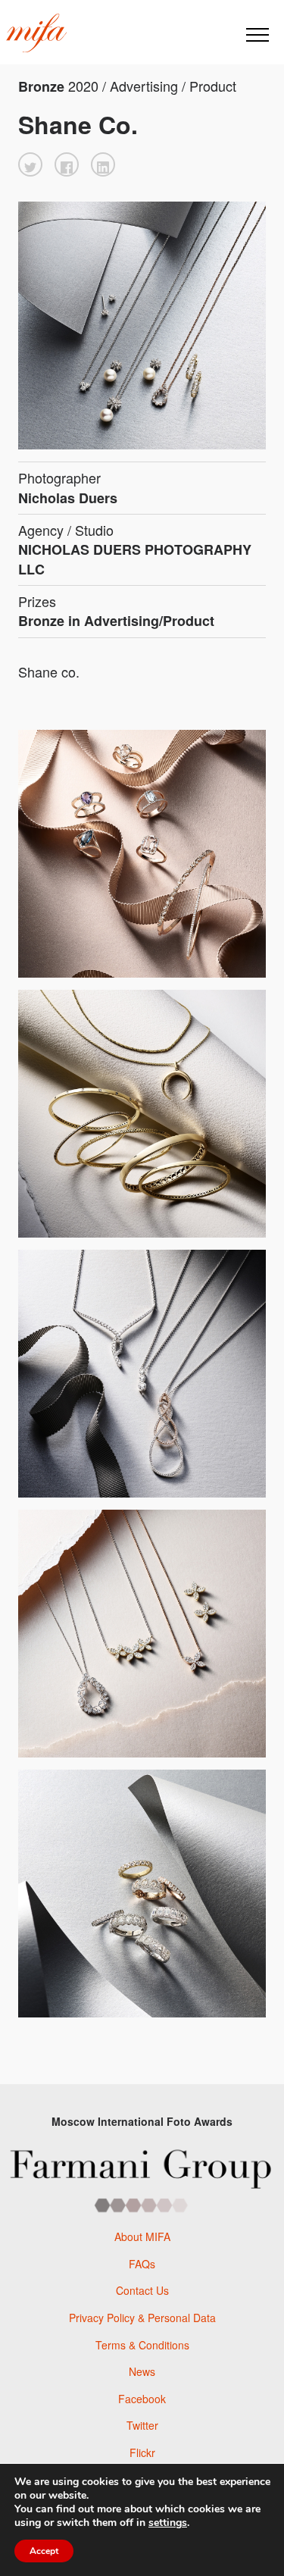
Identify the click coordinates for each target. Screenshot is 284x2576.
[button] (30, 164)
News (142, 2371)
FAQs (142, 2264)
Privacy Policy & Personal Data (142, 2318)
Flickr (142, 2452)
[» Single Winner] (36, 33)
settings (168, 2523)
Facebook (142, 2399)
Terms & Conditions (142, 2345)
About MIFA (142, 2236)
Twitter (142, 2425)
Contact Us (142, 2290)
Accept (44, 2551)
